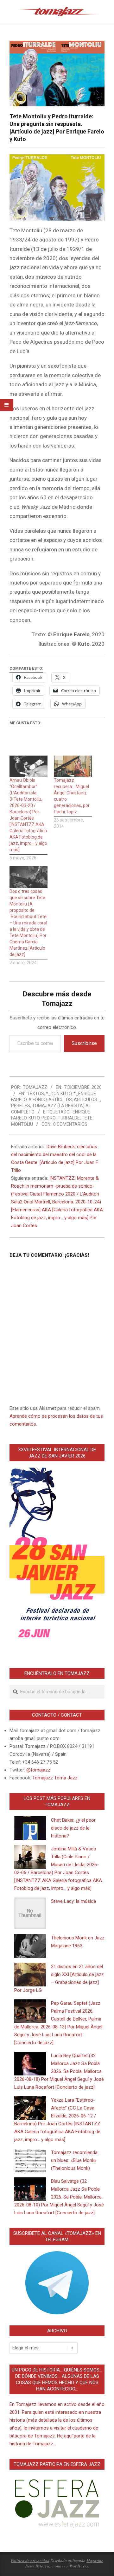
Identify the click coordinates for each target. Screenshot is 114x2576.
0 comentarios (70, 1124)
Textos (35, 1094)
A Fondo (38, 1100)
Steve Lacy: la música (73, 1901)
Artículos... (87, 1100)
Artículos (60, 1100)
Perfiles (21, 1106)
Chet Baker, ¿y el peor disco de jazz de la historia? (73, 1828)
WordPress (79, 2566)
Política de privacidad (30, 2561)
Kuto (34, 1118)
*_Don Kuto (59, 1094)
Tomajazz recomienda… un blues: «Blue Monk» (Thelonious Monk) (76, 2160)
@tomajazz (38, 1770)
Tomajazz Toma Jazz (55, 1778)
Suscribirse (84, 1043)
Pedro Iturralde (61, 1118)
